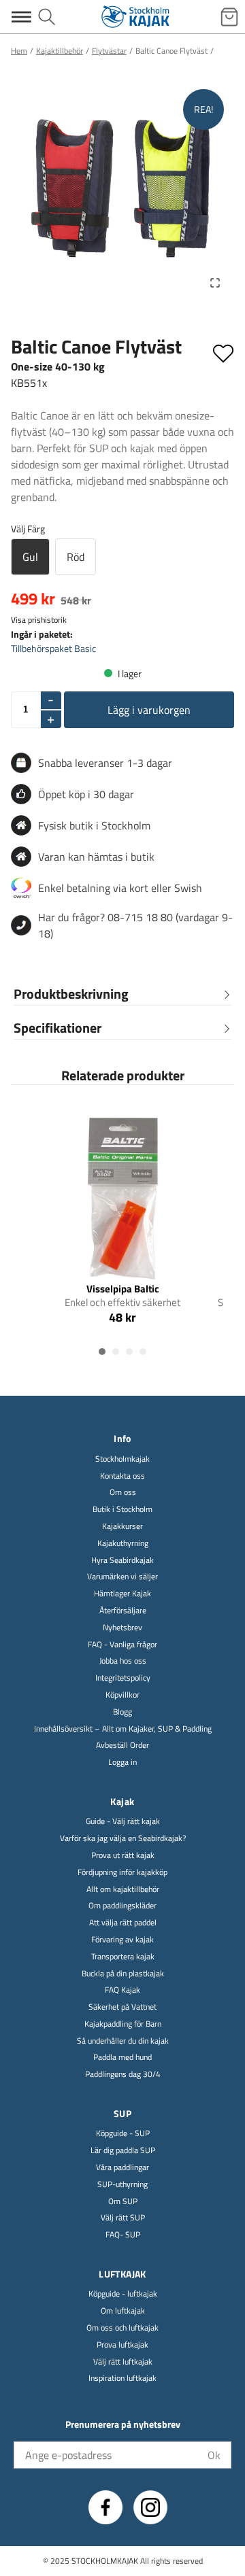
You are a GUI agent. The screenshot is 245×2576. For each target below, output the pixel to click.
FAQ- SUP (123, 2235)
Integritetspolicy (123, 1678)
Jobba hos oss (123, 1661)
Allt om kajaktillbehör (123, 1890)
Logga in (122, 1763)
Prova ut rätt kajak (123, 1856)
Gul (30, 557)
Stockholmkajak (122, 1459)
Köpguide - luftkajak (123, 2294)
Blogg (122, 1712)
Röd (76, 557)
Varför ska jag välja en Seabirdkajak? (123, 1839)
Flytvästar (109, 51)
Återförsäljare (123, 1611)
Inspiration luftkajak (122, 2378)
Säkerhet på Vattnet (122, 2007)
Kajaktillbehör (60, 51)
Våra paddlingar (122, 2168)
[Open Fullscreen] (215, 283)
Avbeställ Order (122, 1746)
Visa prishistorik (39, 620)
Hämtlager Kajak (122, 1594)
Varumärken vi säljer (122, 1577)
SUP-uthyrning (122, 2185)
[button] (122, 190)
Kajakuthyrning (123, 1544)
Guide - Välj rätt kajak (123, 1822)
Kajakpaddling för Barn (123, 2024)
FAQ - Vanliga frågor (122, 1645)
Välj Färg (28, 529)
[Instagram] (150, 2507)
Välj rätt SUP (123, 2218)
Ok (214, 2455)
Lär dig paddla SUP (123, 2151)
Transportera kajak (123, 1957)
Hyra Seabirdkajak (122, 1561)
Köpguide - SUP (123, 2134)
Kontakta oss (122, 1476)
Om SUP (123, 2202)
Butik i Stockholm (122, 1510)
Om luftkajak (123, 2311)
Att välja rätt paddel (123, 1923)
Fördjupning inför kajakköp (122, 1873)
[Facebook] (105, 2507)
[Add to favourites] (223, 351)
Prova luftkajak (122, 2345)
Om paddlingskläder (122, 1906)
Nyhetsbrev (122, 1628)
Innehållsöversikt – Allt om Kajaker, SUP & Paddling (123, 1729)
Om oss (123, 1493)
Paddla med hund (122, 2058)
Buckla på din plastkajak (123, 1974)
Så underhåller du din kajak (123, 2041)
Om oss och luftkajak (122, 2328)
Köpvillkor (122, 1695)
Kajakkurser (122, 1527)
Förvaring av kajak (122, 1940)
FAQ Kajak (122, 1990)
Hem (19, 51)
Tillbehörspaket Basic (53, 648)
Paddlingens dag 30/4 (123, 2075)
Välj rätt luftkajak (123, 2362)
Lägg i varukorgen (149, 710)
